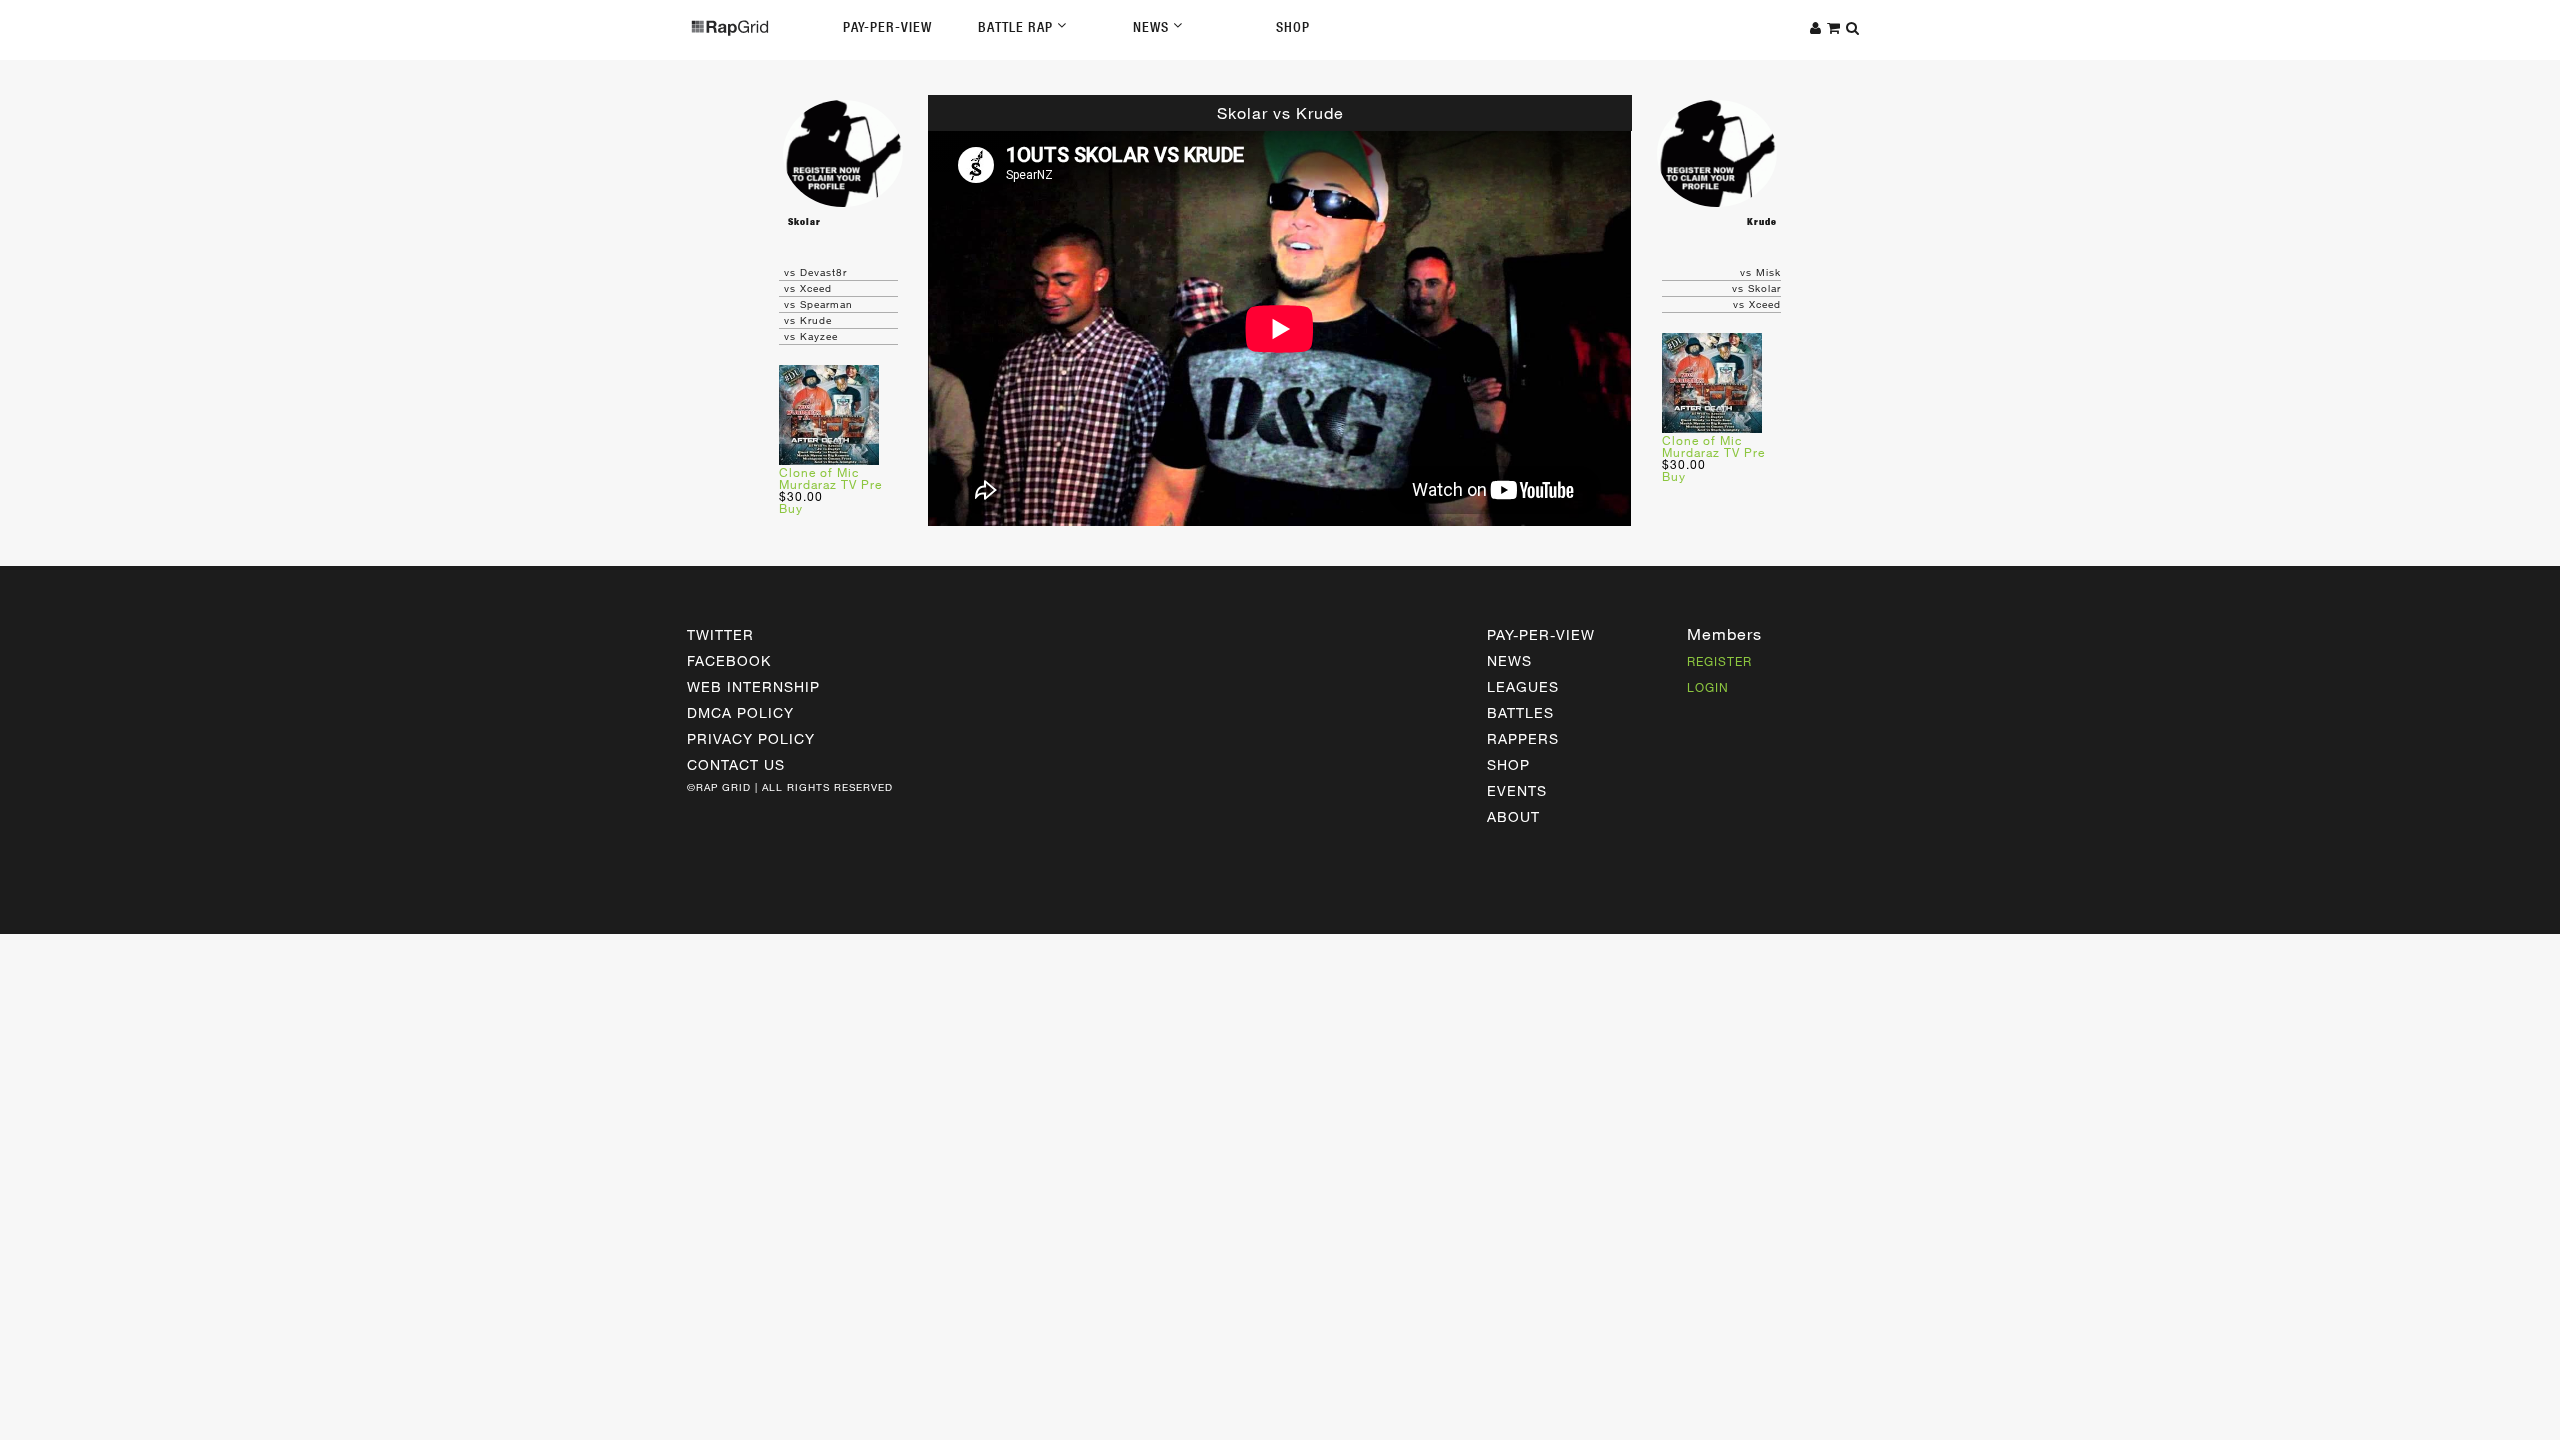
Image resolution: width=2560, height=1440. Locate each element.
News (1153, 27)
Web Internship (753, 686)
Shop (1293, 27)
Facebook (729, 660)
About (1513, 816)
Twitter (720, 634)
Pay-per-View (1541, 634)
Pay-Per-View (887, 27)
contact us (736, 764)
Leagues (1523, 686)
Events (1517, 790)
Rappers (1523, 738)
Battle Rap (1017, 27)
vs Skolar (1756, 288)
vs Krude (808, 320)
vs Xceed (808, 288)
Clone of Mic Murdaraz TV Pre (830, 478)
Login (1708, 687)
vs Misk (1760, 272)
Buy (791, 508)
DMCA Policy (740, 712)
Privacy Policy (751, 738)
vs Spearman (818, 304)
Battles (1520, 712)
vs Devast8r (815, 272)
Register (1719, 661)
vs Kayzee (811, 336)
